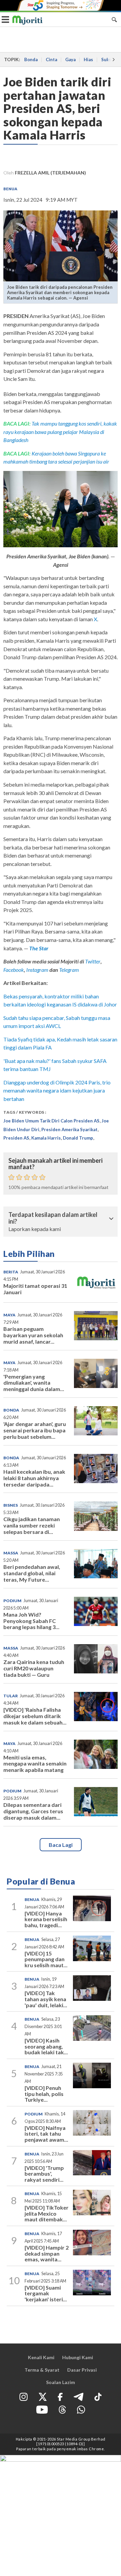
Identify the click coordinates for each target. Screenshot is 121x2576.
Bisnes (11, 1505)
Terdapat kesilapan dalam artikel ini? (53, 1218)
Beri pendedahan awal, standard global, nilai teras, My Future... (32, 1573)
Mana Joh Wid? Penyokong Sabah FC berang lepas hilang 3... (31, 1621)
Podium (12, 1601)
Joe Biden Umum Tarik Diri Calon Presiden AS (51, 1121)
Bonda (31, 60)
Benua (10, 189)
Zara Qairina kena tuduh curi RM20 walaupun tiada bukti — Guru (34, 1668)
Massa (11, 1553)
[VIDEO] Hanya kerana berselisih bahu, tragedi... (46, 1919)
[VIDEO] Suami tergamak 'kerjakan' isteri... (46, 2293)
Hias (88, 60)
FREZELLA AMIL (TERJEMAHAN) (50, 173)
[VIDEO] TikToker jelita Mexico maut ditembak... (47, 2213)
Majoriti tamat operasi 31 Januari (35, 1289)
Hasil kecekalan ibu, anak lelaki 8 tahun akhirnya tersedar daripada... (34, 1478)
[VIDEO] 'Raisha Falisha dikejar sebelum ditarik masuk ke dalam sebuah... (35, 1716)
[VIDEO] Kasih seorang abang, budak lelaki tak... (46, 2046)
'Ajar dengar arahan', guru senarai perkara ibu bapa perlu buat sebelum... (35, 1430)
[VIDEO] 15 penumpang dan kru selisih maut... (46, 1959)
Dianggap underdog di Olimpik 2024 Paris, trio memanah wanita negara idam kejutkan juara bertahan (57, 1091)
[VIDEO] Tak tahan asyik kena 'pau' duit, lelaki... (46, 1999)
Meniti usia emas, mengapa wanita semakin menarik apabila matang (35, 1764)
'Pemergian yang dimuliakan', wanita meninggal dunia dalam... (34, 1383)
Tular (11, 1696)
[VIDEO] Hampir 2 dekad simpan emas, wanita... (47, 2253)
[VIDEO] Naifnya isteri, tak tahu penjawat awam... (46, 2134)
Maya (9, 1315)
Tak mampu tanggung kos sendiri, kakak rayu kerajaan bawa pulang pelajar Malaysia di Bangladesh (60, 432)
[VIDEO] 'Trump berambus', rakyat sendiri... (44, 2174)
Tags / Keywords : (25, 1112)
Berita (11, 1272)
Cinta (51, 60)
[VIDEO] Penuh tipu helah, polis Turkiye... (44, 2094)
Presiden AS (16, 1138)
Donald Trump (78, 1138)
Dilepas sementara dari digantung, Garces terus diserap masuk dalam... (33, 1811)
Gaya (70, 60)
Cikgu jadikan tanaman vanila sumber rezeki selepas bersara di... (32, 1525)
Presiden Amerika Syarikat (69, 1130)
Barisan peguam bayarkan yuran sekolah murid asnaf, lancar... (33, 1335)
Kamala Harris (46, 1138)
